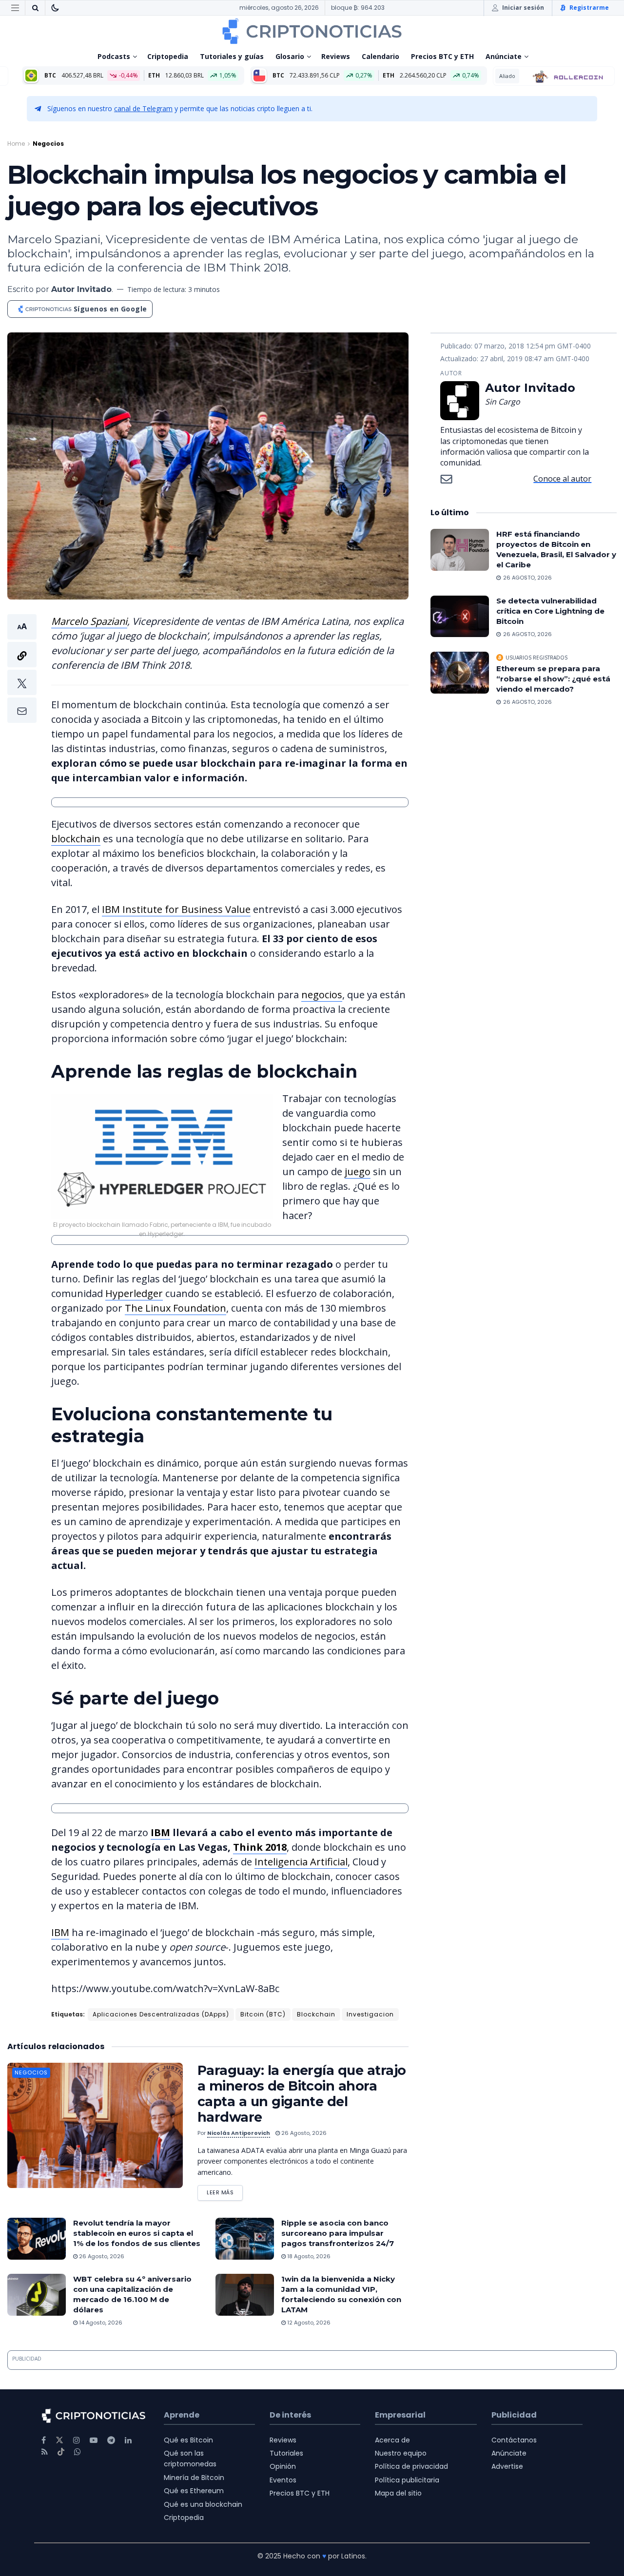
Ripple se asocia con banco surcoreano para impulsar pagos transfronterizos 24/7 (338, 2233)
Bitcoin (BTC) (263, 2014)
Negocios (48, 144)
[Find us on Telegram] (111, 2440)
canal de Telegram (143, 108)
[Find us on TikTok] (61, 2452)
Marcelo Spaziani (89, 621)
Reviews (336, 56)
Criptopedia (168, 56)
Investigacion (370, 2014)
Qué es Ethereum (194, 2491)
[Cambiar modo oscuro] (55, 8)
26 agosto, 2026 (303, 2133)
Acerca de (392, 2440)
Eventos (283, 2480)
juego (358, 1172)
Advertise (507, 2466)
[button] (22, 668)
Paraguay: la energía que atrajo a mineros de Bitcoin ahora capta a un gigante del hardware (302, 2094)
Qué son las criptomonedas (190, 2459)
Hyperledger (134, 1293)
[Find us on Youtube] (94, 2440)
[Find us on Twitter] (59, 2440)
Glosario (290, 56)
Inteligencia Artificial (301, 1862)
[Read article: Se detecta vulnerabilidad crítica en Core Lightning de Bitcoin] (460, 617)
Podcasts (114, 56)
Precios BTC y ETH (442, 56)
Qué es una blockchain (203, 2504)
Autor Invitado (81, 289)
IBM (160, 1832)
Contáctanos (514, 2440)
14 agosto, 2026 (100, 2323)
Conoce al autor (562, 479)
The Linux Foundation (175, 1308)
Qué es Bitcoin (188, 2440)
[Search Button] (35, 8)
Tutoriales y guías (232, 56)
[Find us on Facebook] (44, 2440)
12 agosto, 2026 (308, 2323)
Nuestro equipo (401, 2453)
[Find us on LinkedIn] (128, 2440)
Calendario (380, 56)
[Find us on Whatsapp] (78, 2452)
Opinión (283, 2466)
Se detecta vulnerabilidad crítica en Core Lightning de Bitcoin (550, 611)
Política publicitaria (407, 2480)
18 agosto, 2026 (308, 2256)
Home (16, 144)
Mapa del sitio (398, 2493)
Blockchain (316, 2014)
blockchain (76, 839)
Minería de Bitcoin (194, 2478)
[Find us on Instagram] (77, 2440)
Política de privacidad (411, 2466)
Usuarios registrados (536, 658)
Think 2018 (260, 1847)
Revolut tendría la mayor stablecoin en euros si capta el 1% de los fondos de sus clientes (137, 2233)
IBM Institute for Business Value (176, 909)
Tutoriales (286, 2453)
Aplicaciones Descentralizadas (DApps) (161, 2014)
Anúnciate (504, 56)
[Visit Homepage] (312, 31)
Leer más (225, 2191)
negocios (322, 995)
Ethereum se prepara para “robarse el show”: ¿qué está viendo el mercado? (553, 679)
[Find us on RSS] (45, 2452)
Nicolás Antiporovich (239, 2133)
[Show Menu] (15, 8)
